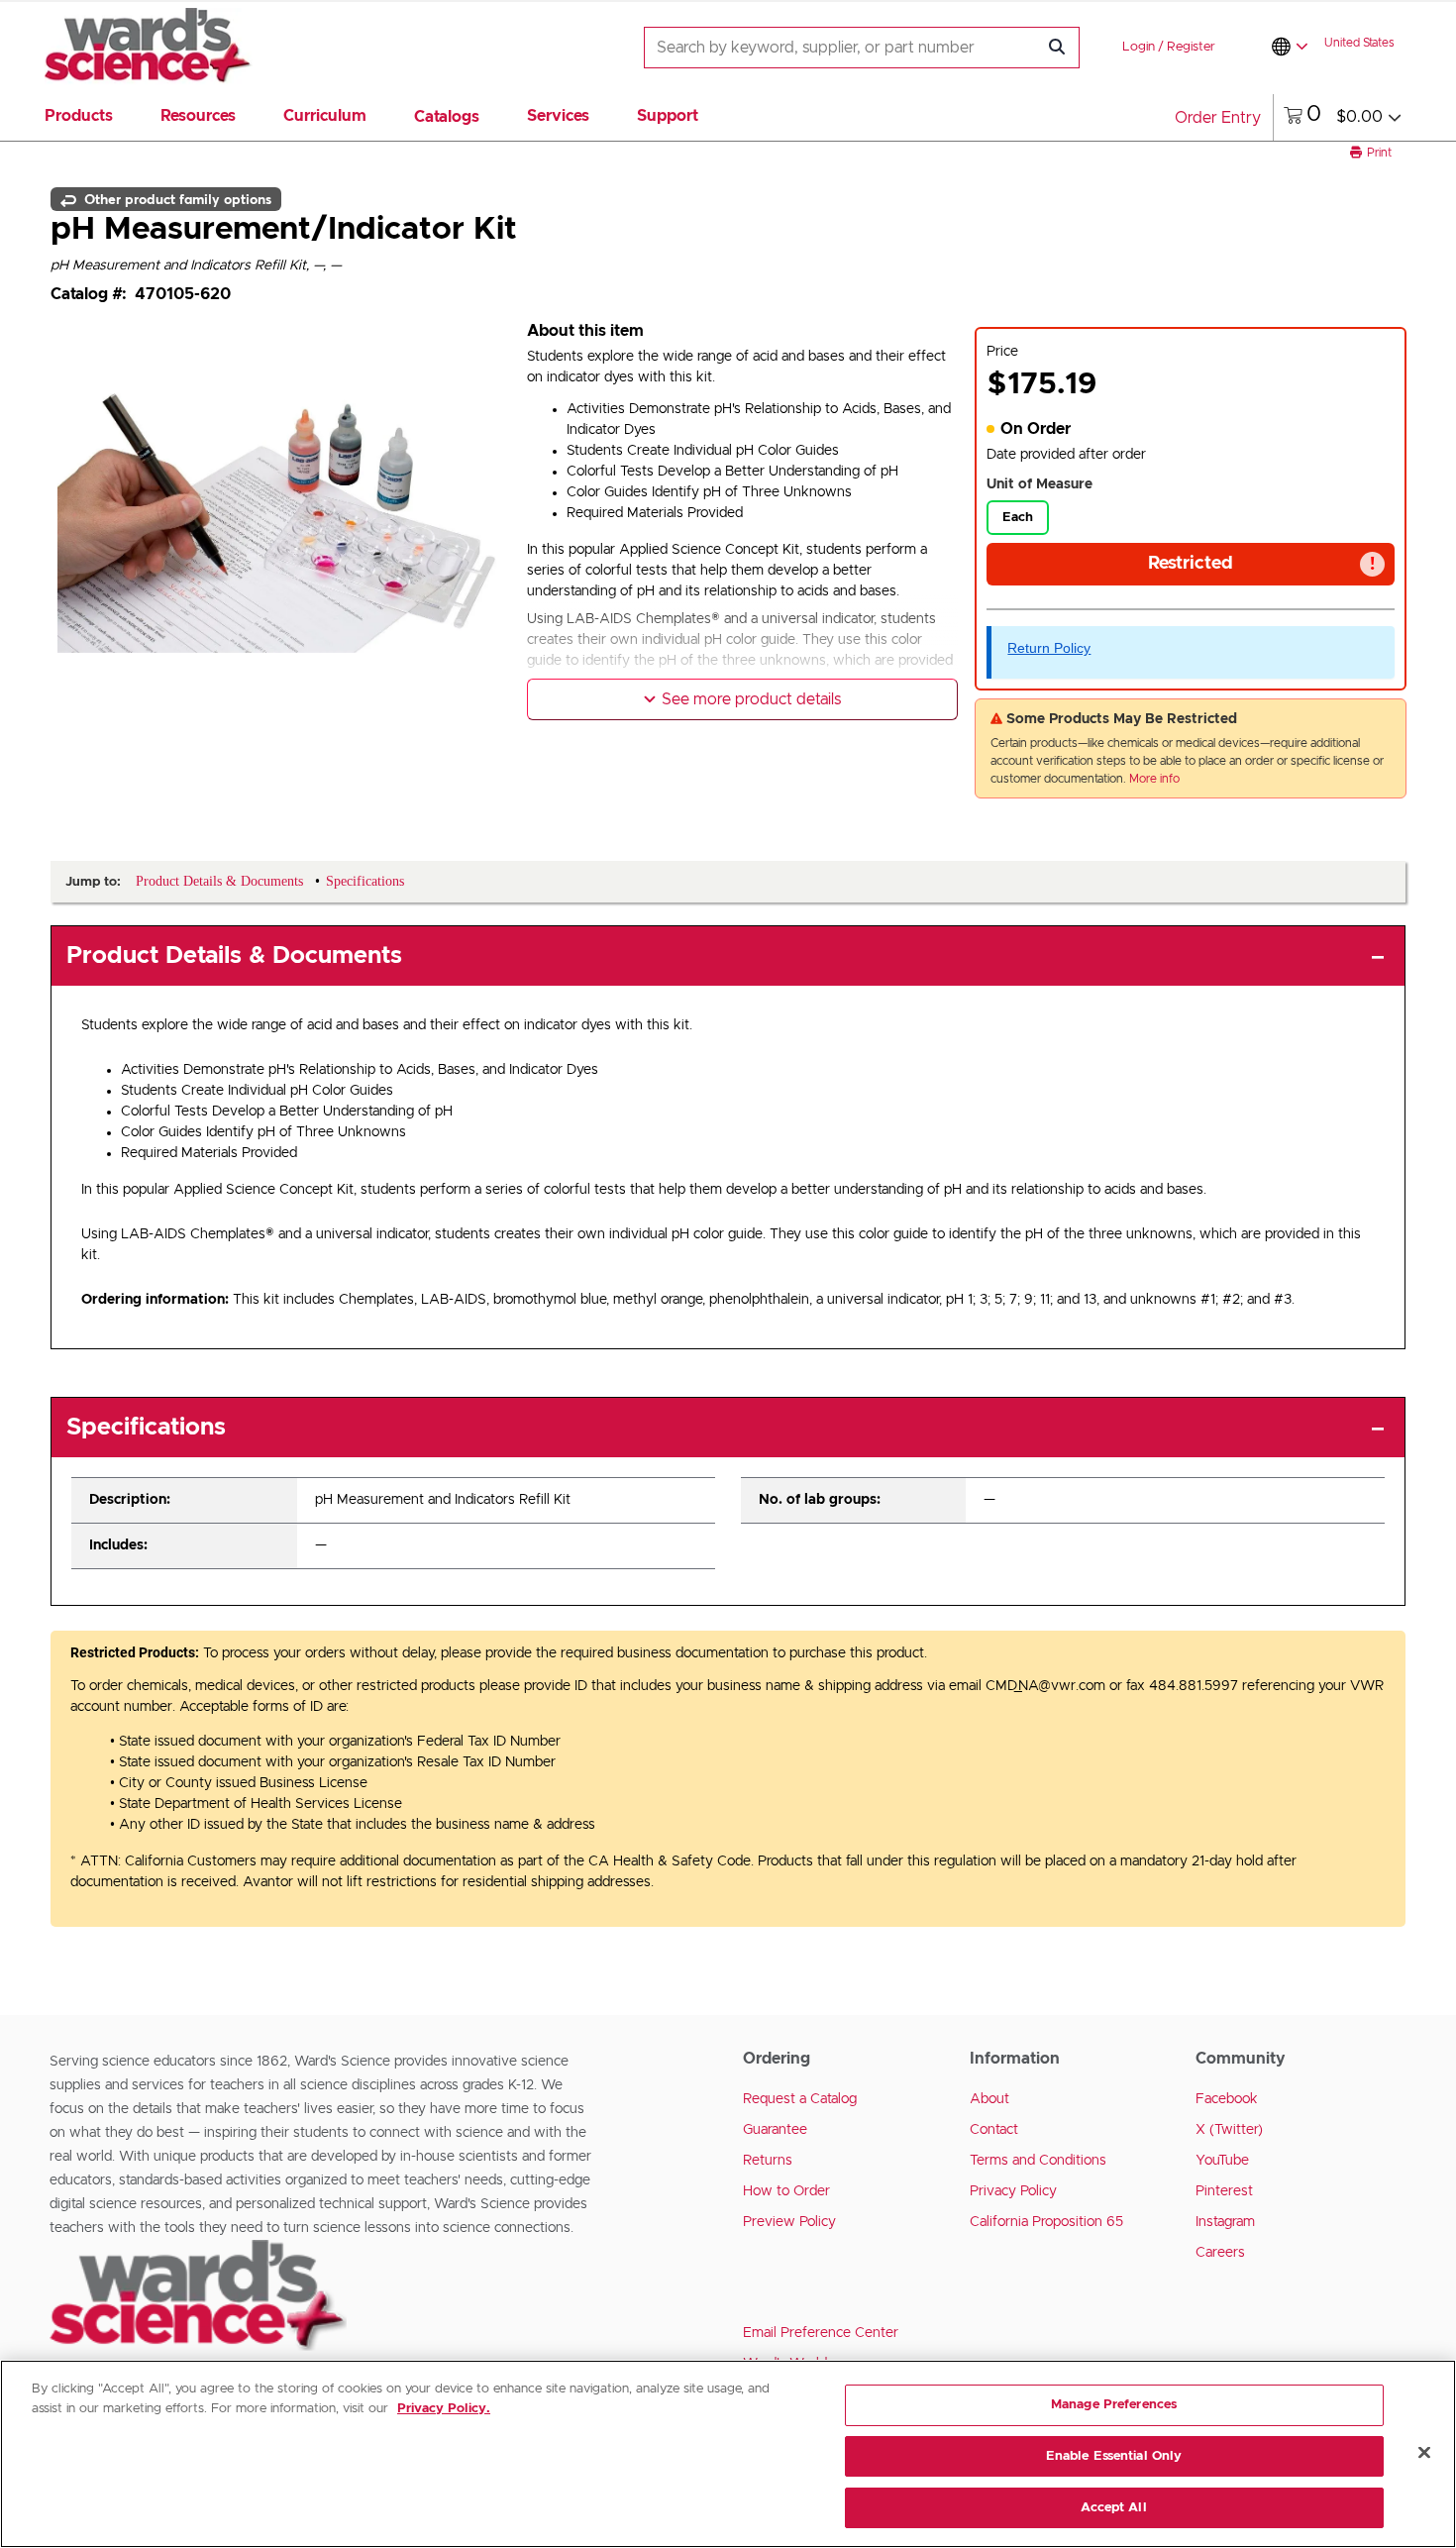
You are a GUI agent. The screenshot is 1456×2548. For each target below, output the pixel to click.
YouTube (1222, 2161)
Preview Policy (789, 2222)
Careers (1220, 2253)
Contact (994, 2130)
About (989, 2099)
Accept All (1113, 2507)
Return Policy (1049, 648)
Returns (768, 2161)
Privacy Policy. (444, 2409)
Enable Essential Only (1114, 2456)
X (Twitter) (1229, 2130)
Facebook (1227, 2099)
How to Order (786, 2191)
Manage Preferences (1114, 2405)
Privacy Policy (1013, 2191)
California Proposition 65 (1046, 2222)
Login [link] (1139, 47)
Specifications (146, 1428)
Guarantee (775, 2130)
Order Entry (1218, 118)
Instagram (1225, 2222)
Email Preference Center (821, 2333)
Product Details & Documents (234, 956)
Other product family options (176, 199)
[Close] (1424, 2453)
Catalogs (447, 117)
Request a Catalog (800, 2099)
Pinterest (1224, 2191)
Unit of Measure (1040, 484)
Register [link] (1191, 47)
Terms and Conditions (1038, 2161)
